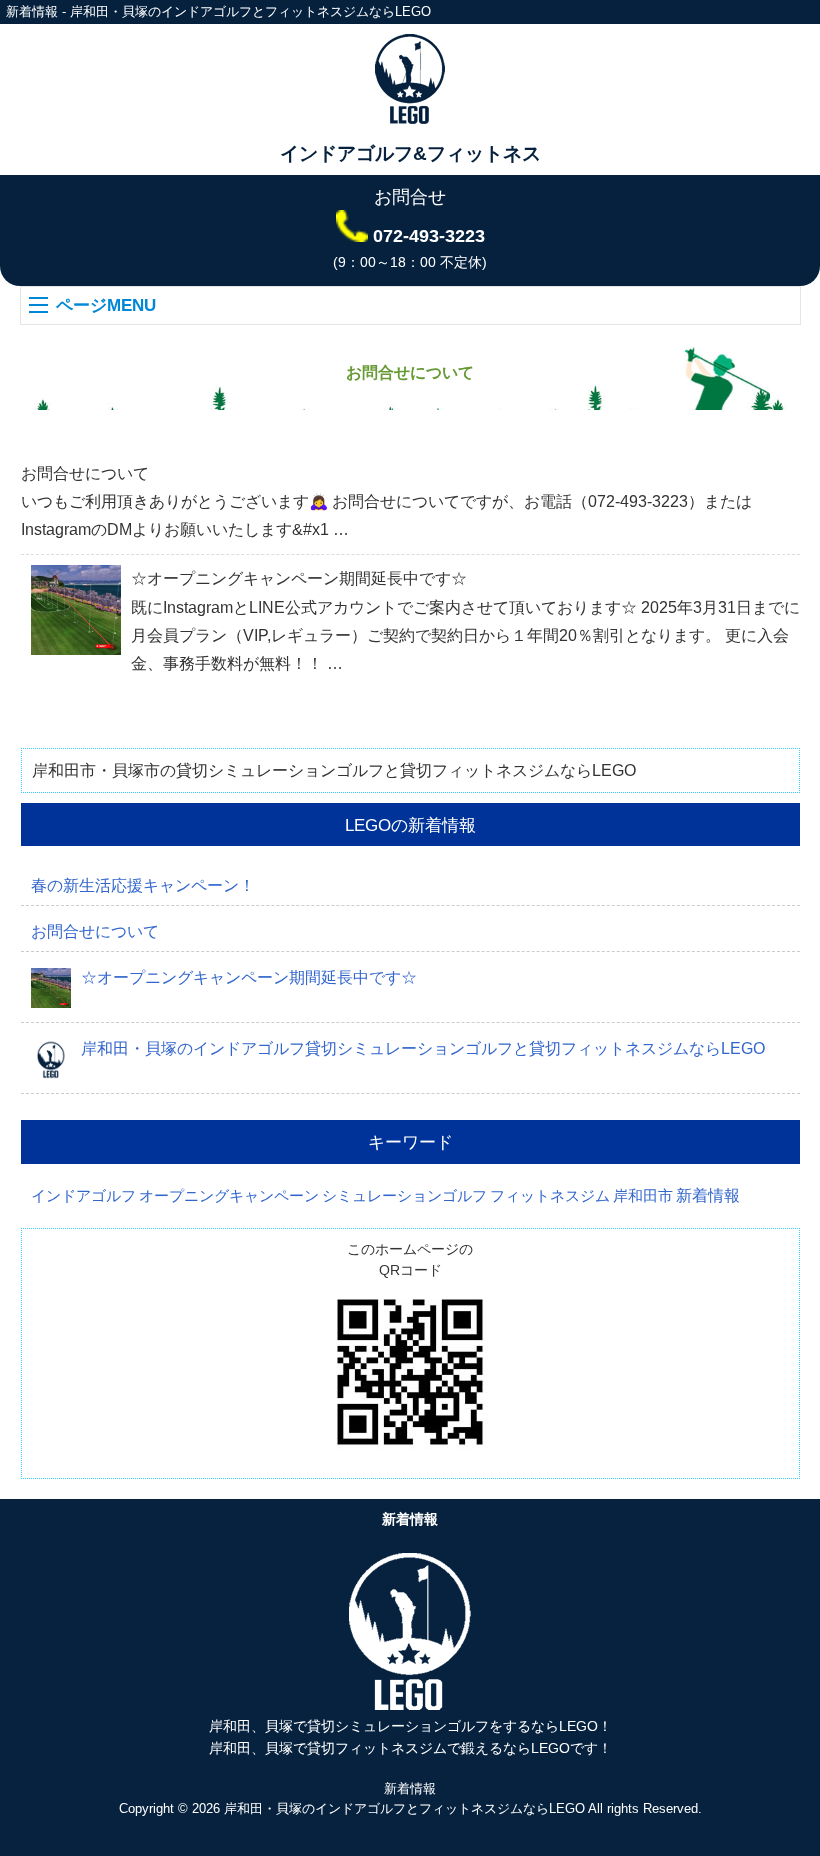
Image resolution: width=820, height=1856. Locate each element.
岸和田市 (643, 1196)
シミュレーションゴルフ (404, 1196)
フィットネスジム (550, 1196)
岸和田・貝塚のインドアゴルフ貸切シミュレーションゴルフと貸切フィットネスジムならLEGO (423, 1048)
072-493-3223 (429, 236)
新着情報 (708, 1195)
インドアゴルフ (83, 1196)
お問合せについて (85, 473)
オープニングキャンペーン (229, 1196)
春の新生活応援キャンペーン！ (143, 885)
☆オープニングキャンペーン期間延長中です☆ (299, 578)
